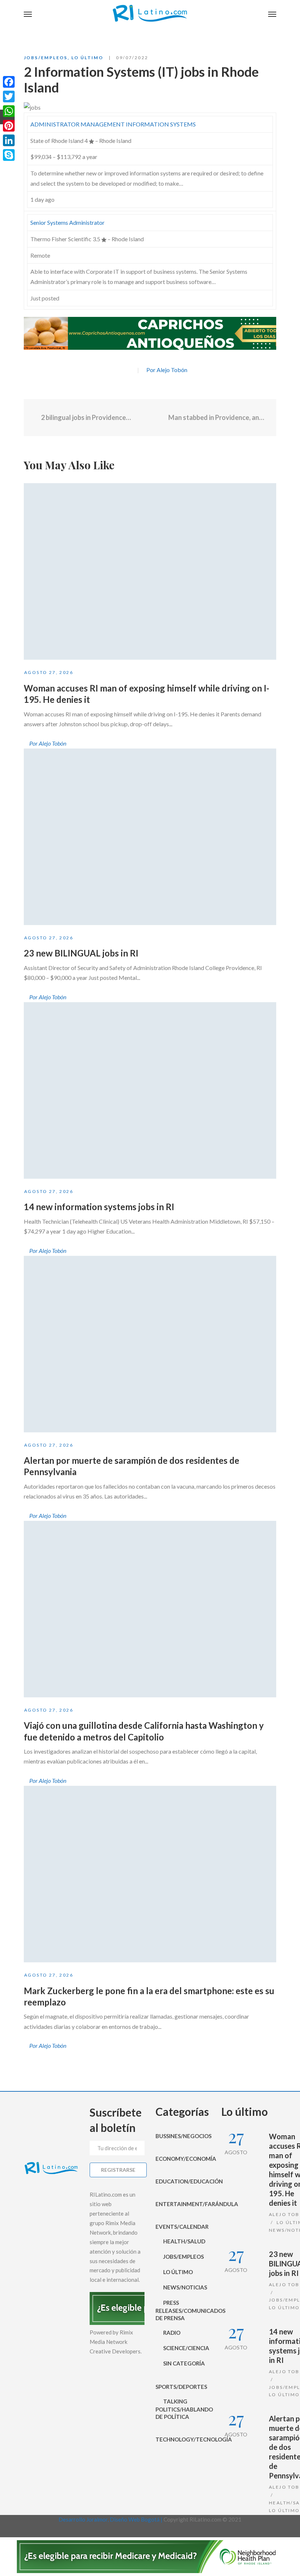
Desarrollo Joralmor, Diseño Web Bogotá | (111, 2519)
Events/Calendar (182, 2227)
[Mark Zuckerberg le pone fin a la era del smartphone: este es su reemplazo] (150, 1874)
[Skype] (9, 155)
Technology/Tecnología (183, 2439)
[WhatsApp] (9, 111)
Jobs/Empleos (46, 58)
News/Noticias (185, 2287)
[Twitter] (128, 370)
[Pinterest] (9, 126)
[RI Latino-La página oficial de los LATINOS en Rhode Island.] (150, 15)
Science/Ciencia (186, 2348)
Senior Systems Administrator (67, 222)
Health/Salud (184, 2241)
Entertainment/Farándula (183, 2204)
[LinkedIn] (9, 140)
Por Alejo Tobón (167, 370)
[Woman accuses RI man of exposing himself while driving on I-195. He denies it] (150, 571)
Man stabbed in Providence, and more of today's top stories (217, 417)
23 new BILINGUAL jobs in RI (81, 953)
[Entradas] (150, 418)
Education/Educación (183, 2181)
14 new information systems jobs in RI (99, 1207)
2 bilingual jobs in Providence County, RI (86, 417)
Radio (172, 2333)
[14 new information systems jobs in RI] (150, 1090)
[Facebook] (115, 370)
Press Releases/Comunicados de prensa (183, 2310)
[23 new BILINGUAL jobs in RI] (150, 837)
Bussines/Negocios (183, 2136)
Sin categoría (184, 2363)
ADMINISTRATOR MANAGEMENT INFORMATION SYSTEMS (113, 124)
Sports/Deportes (181, 2387)
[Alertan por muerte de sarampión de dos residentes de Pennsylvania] (150, 1344)
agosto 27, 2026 (49, 672)
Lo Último (87, 58)
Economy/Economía (183, 2159)
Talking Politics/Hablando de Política (183, 2409)
